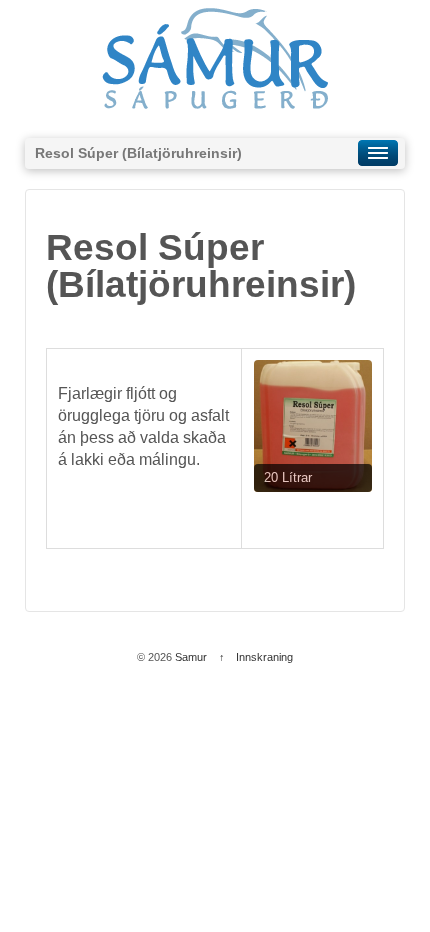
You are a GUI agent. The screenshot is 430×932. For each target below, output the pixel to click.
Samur (191, 657)
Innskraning (264, 657)
